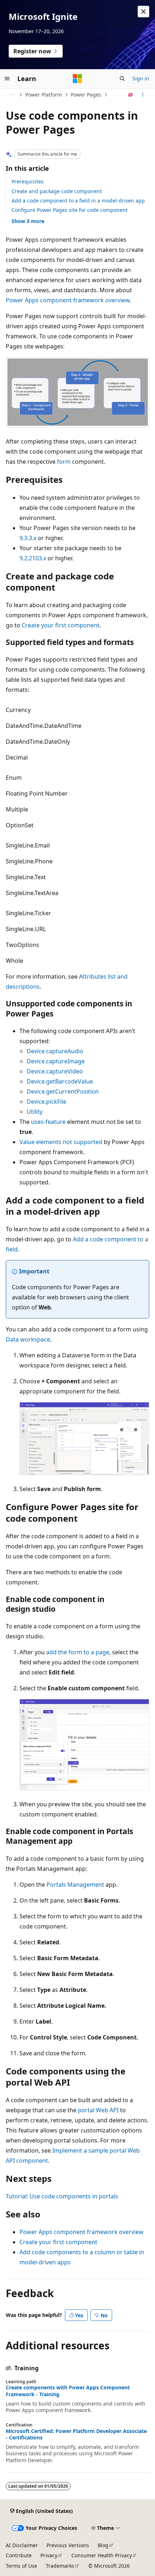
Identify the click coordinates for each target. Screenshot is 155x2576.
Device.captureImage (56, 1061)
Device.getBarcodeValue (60, 1081)
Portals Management (75, 1885)
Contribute (19, 2555)
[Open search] (122, 79)
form (64, 462)
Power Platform (44, 95)
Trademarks (60, 2566)
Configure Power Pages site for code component (70, 210)
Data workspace (28, 1339)
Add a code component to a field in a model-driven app (78, 201)
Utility (35, 1112)
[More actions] (143, 95)
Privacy (49, 2555)
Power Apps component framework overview (68, 300)
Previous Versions (68, 2545)
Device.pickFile (46, 1102)
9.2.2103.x (33, 558)
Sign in (141, 78)
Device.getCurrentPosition (63, 1091)
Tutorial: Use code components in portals (62, 2196)
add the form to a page (78, 1652)
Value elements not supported (61, 1142)
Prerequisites (28, 181)
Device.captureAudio (55, 1051)
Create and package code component (57, 191)
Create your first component (61, 625)
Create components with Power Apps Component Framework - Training (68, 2391)
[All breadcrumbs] (12, 95)
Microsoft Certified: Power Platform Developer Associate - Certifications (76, 2434)
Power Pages (86, 95)
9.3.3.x (28, 538)
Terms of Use (21, 2566)
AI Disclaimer (22, 2545)
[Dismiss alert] (143, 12)
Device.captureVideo (55, 1071)
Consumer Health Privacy (102, 2555)
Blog (103, 2545)
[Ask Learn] (131, 95)
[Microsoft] (77, 79)
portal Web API (98, 2110)
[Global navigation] (7, 79)
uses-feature (48, 1122)
